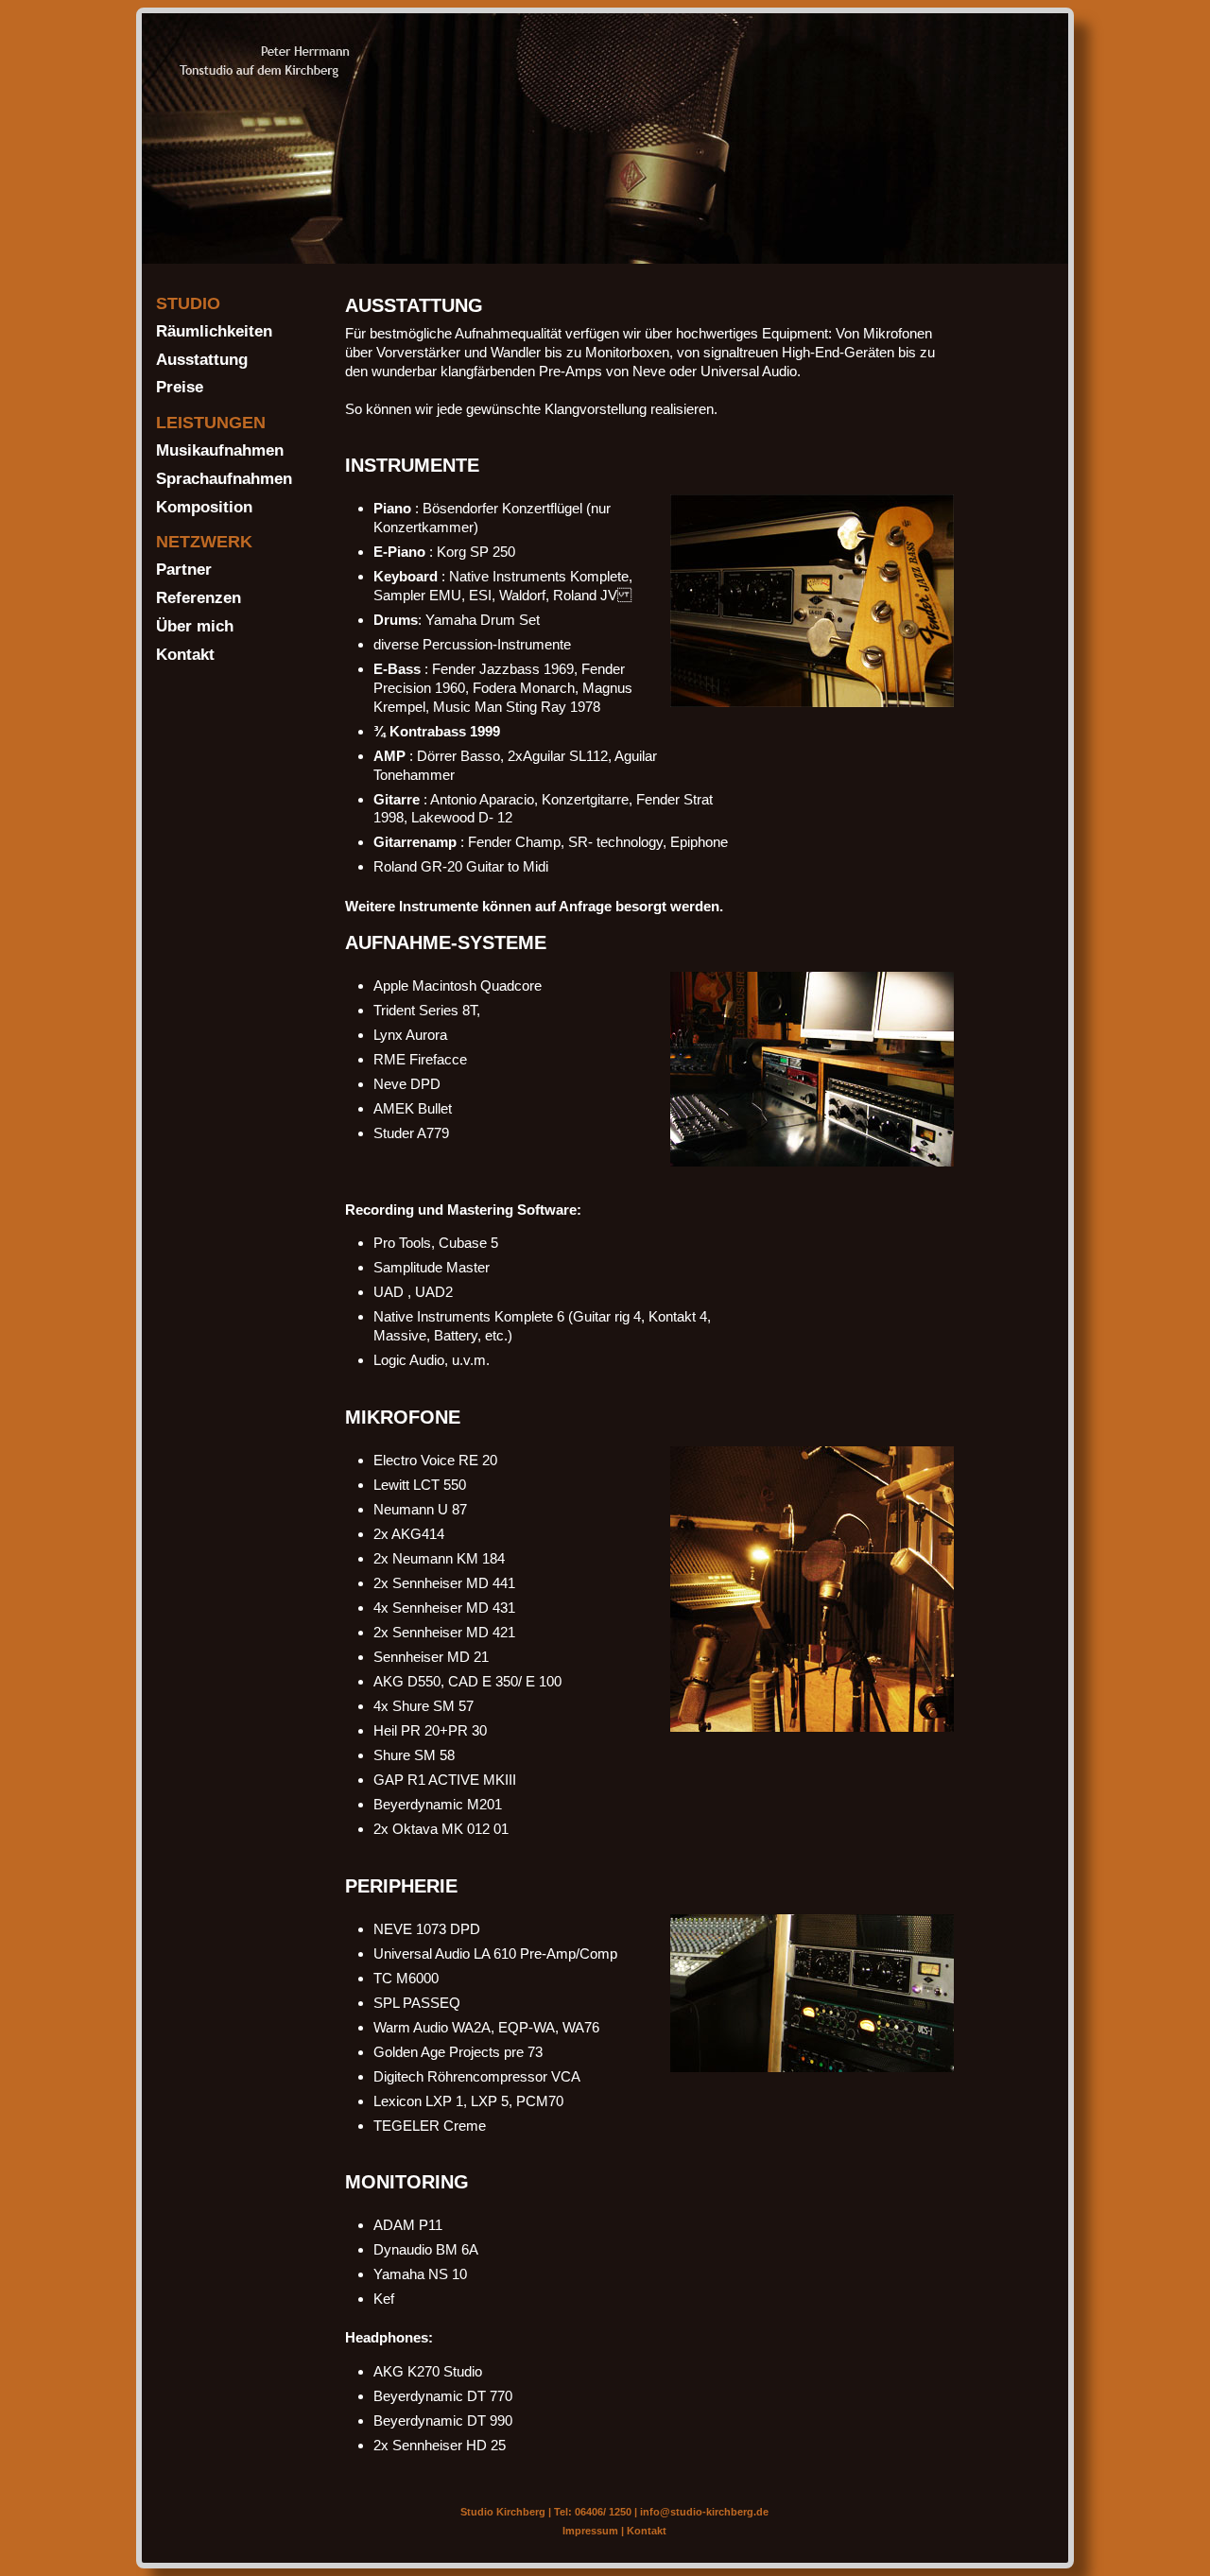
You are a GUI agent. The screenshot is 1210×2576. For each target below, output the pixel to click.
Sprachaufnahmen (224, 478)
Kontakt (185, 654)
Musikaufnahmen (220, 450)
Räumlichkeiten (214, 331)
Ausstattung (202, 359)
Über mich (195, 626)
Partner (184, 569)
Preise (180, 387)
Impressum (590, 2531)
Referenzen (199, 597)
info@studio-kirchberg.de (704, 2512)
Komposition (204, 507)
